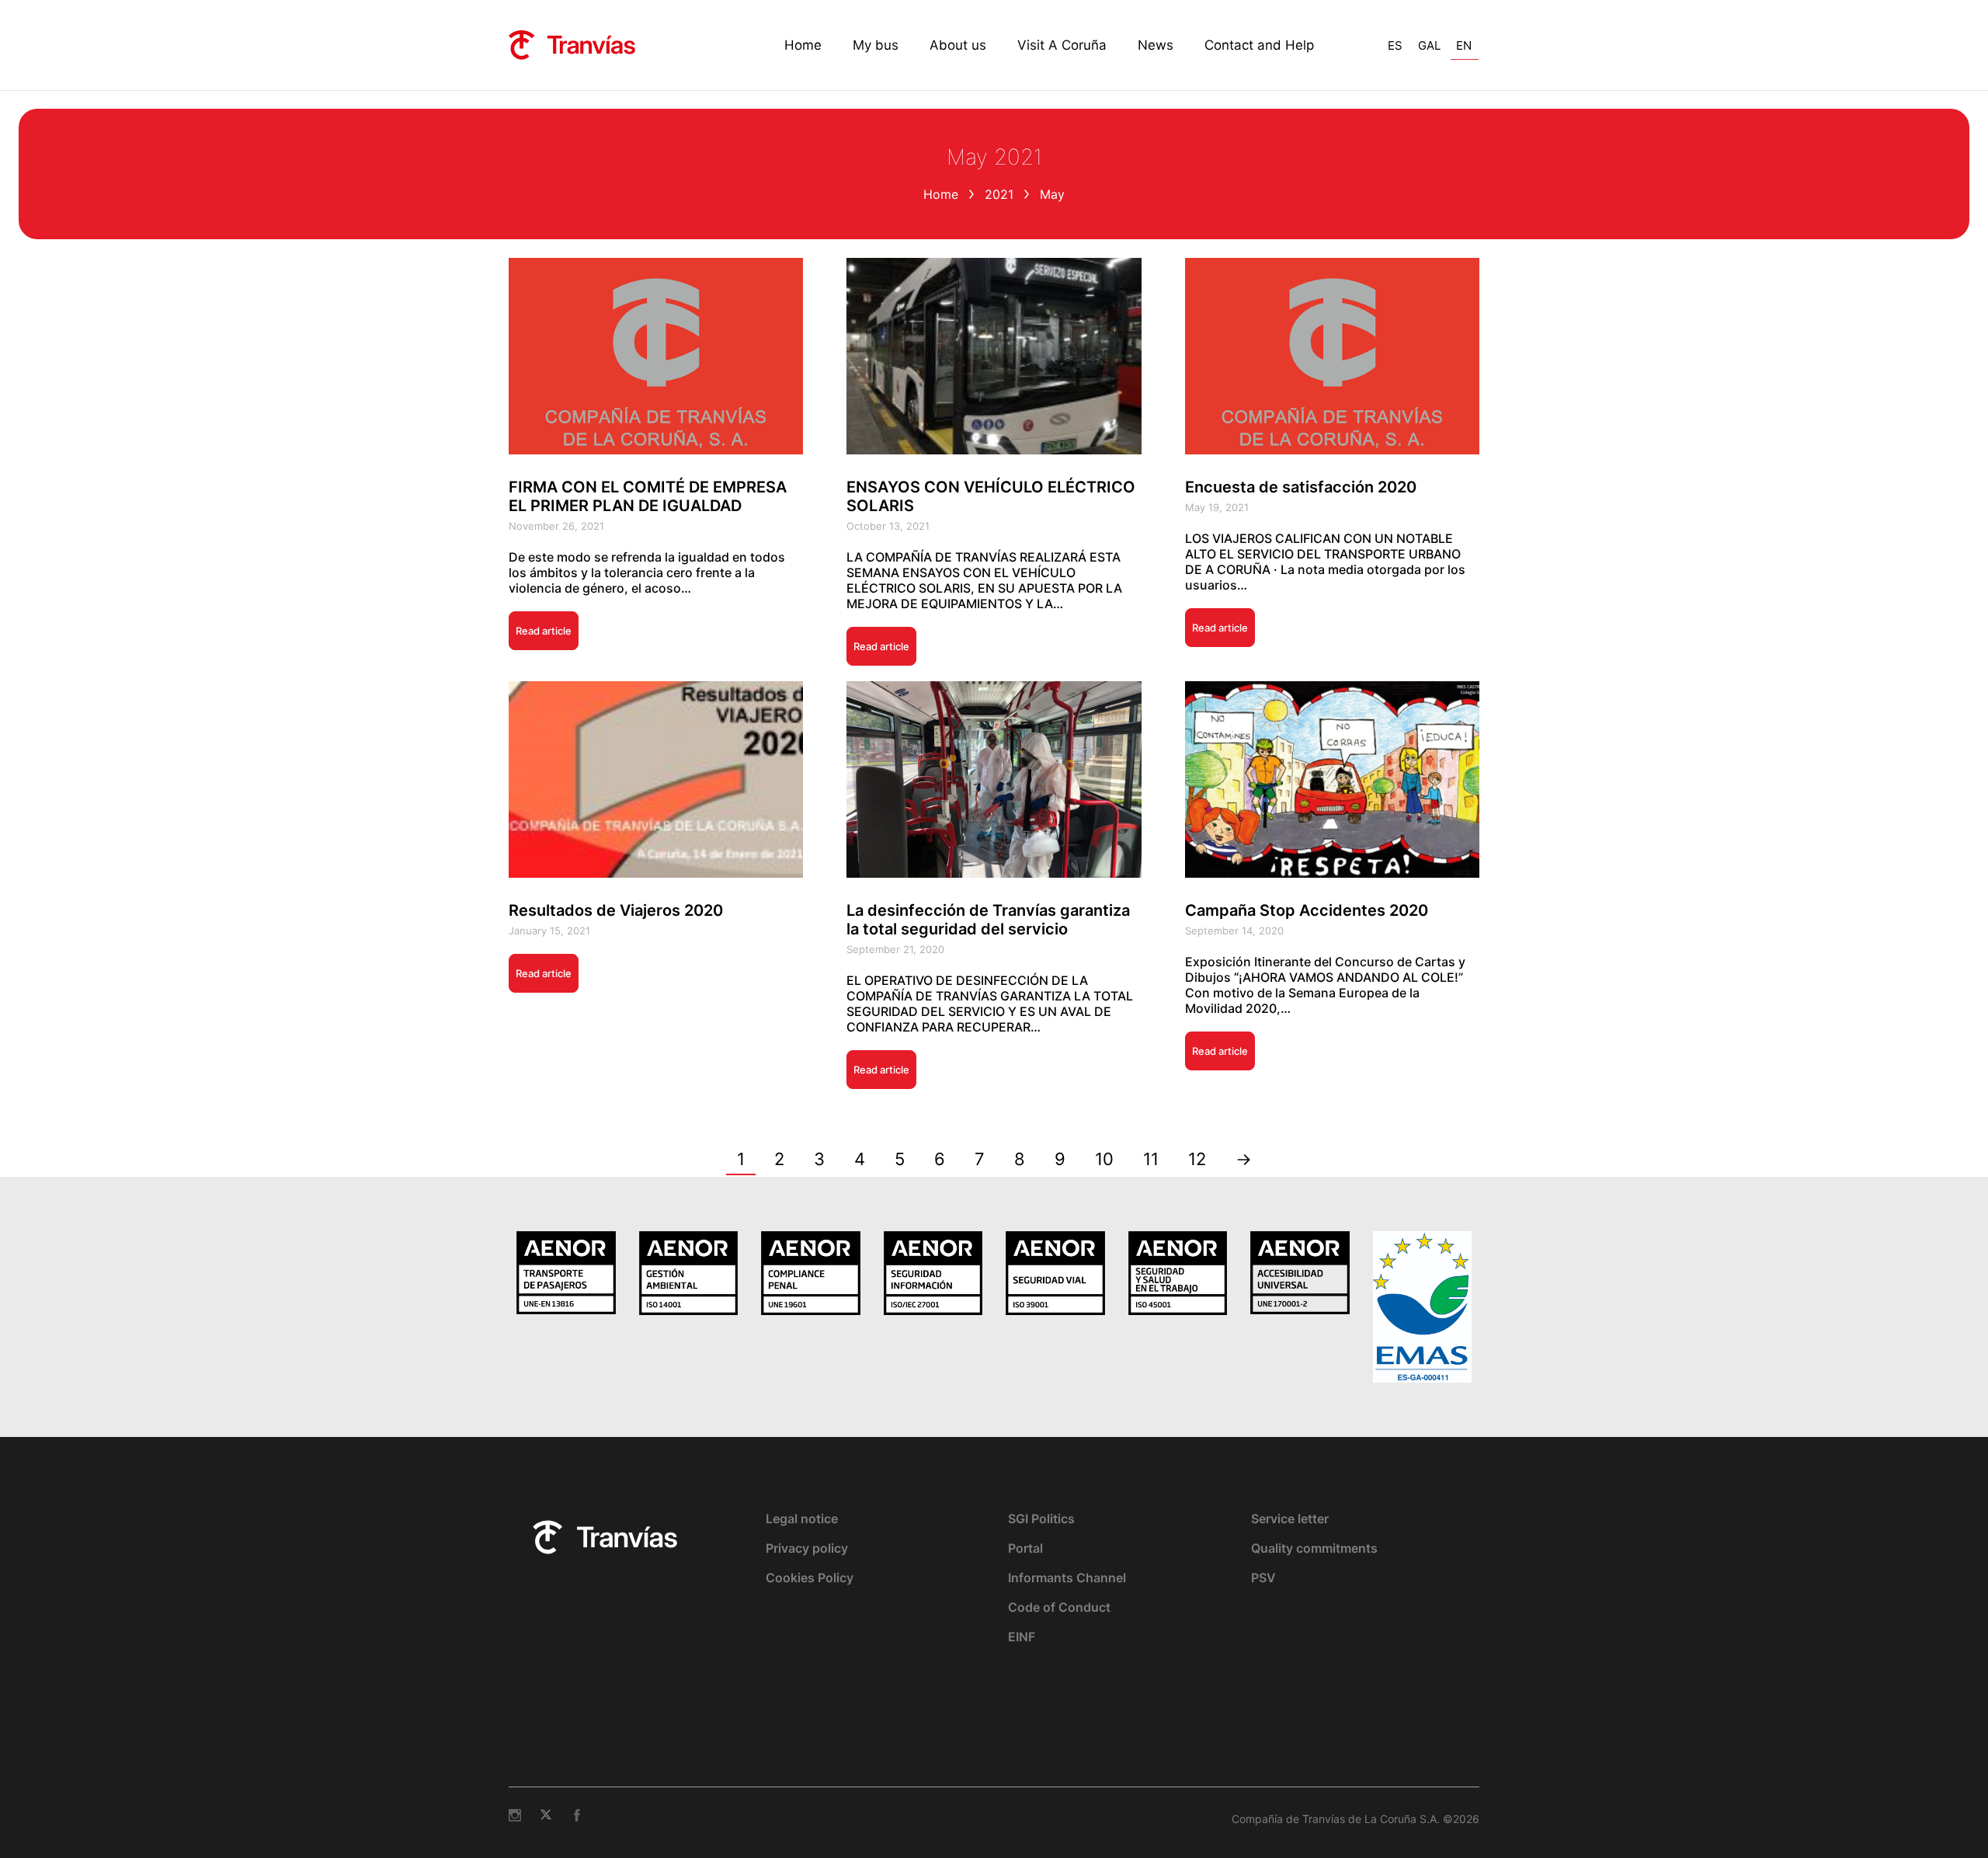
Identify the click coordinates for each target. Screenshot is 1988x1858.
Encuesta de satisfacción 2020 (1301, 487)
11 (1151, 1159)
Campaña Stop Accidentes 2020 (1307, 910)
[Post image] (656, 356)
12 (1197, 1159)
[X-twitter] (546, 1815)
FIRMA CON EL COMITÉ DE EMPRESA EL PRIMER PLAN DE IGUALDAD (648, 496)
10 (1104, 1159)
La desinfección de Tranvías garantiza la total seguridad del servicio (988, 920)
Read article (544, 631)
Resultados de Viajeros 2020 (616, 910)
